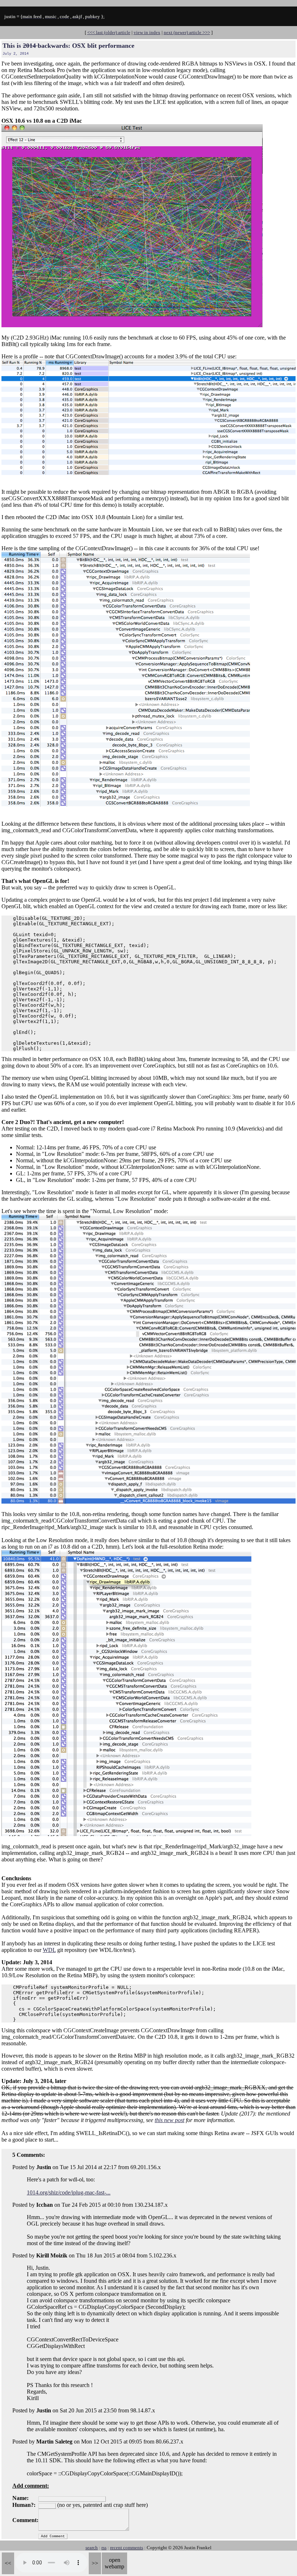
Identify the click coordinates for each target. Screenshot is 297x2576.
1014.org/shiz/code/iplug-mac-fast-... (69, 2192)
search (92, 2548)
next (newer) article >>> (187, 32)
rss (104, 2548)
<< (8, 2563)
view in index (147, 32)
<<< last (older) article (109, 32)
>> (95, 2563)
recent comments (127, 2548)
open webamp (114, 2563)
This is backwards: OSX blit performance (68, 46)
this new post (170, 2120)
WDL (49, 1950)
